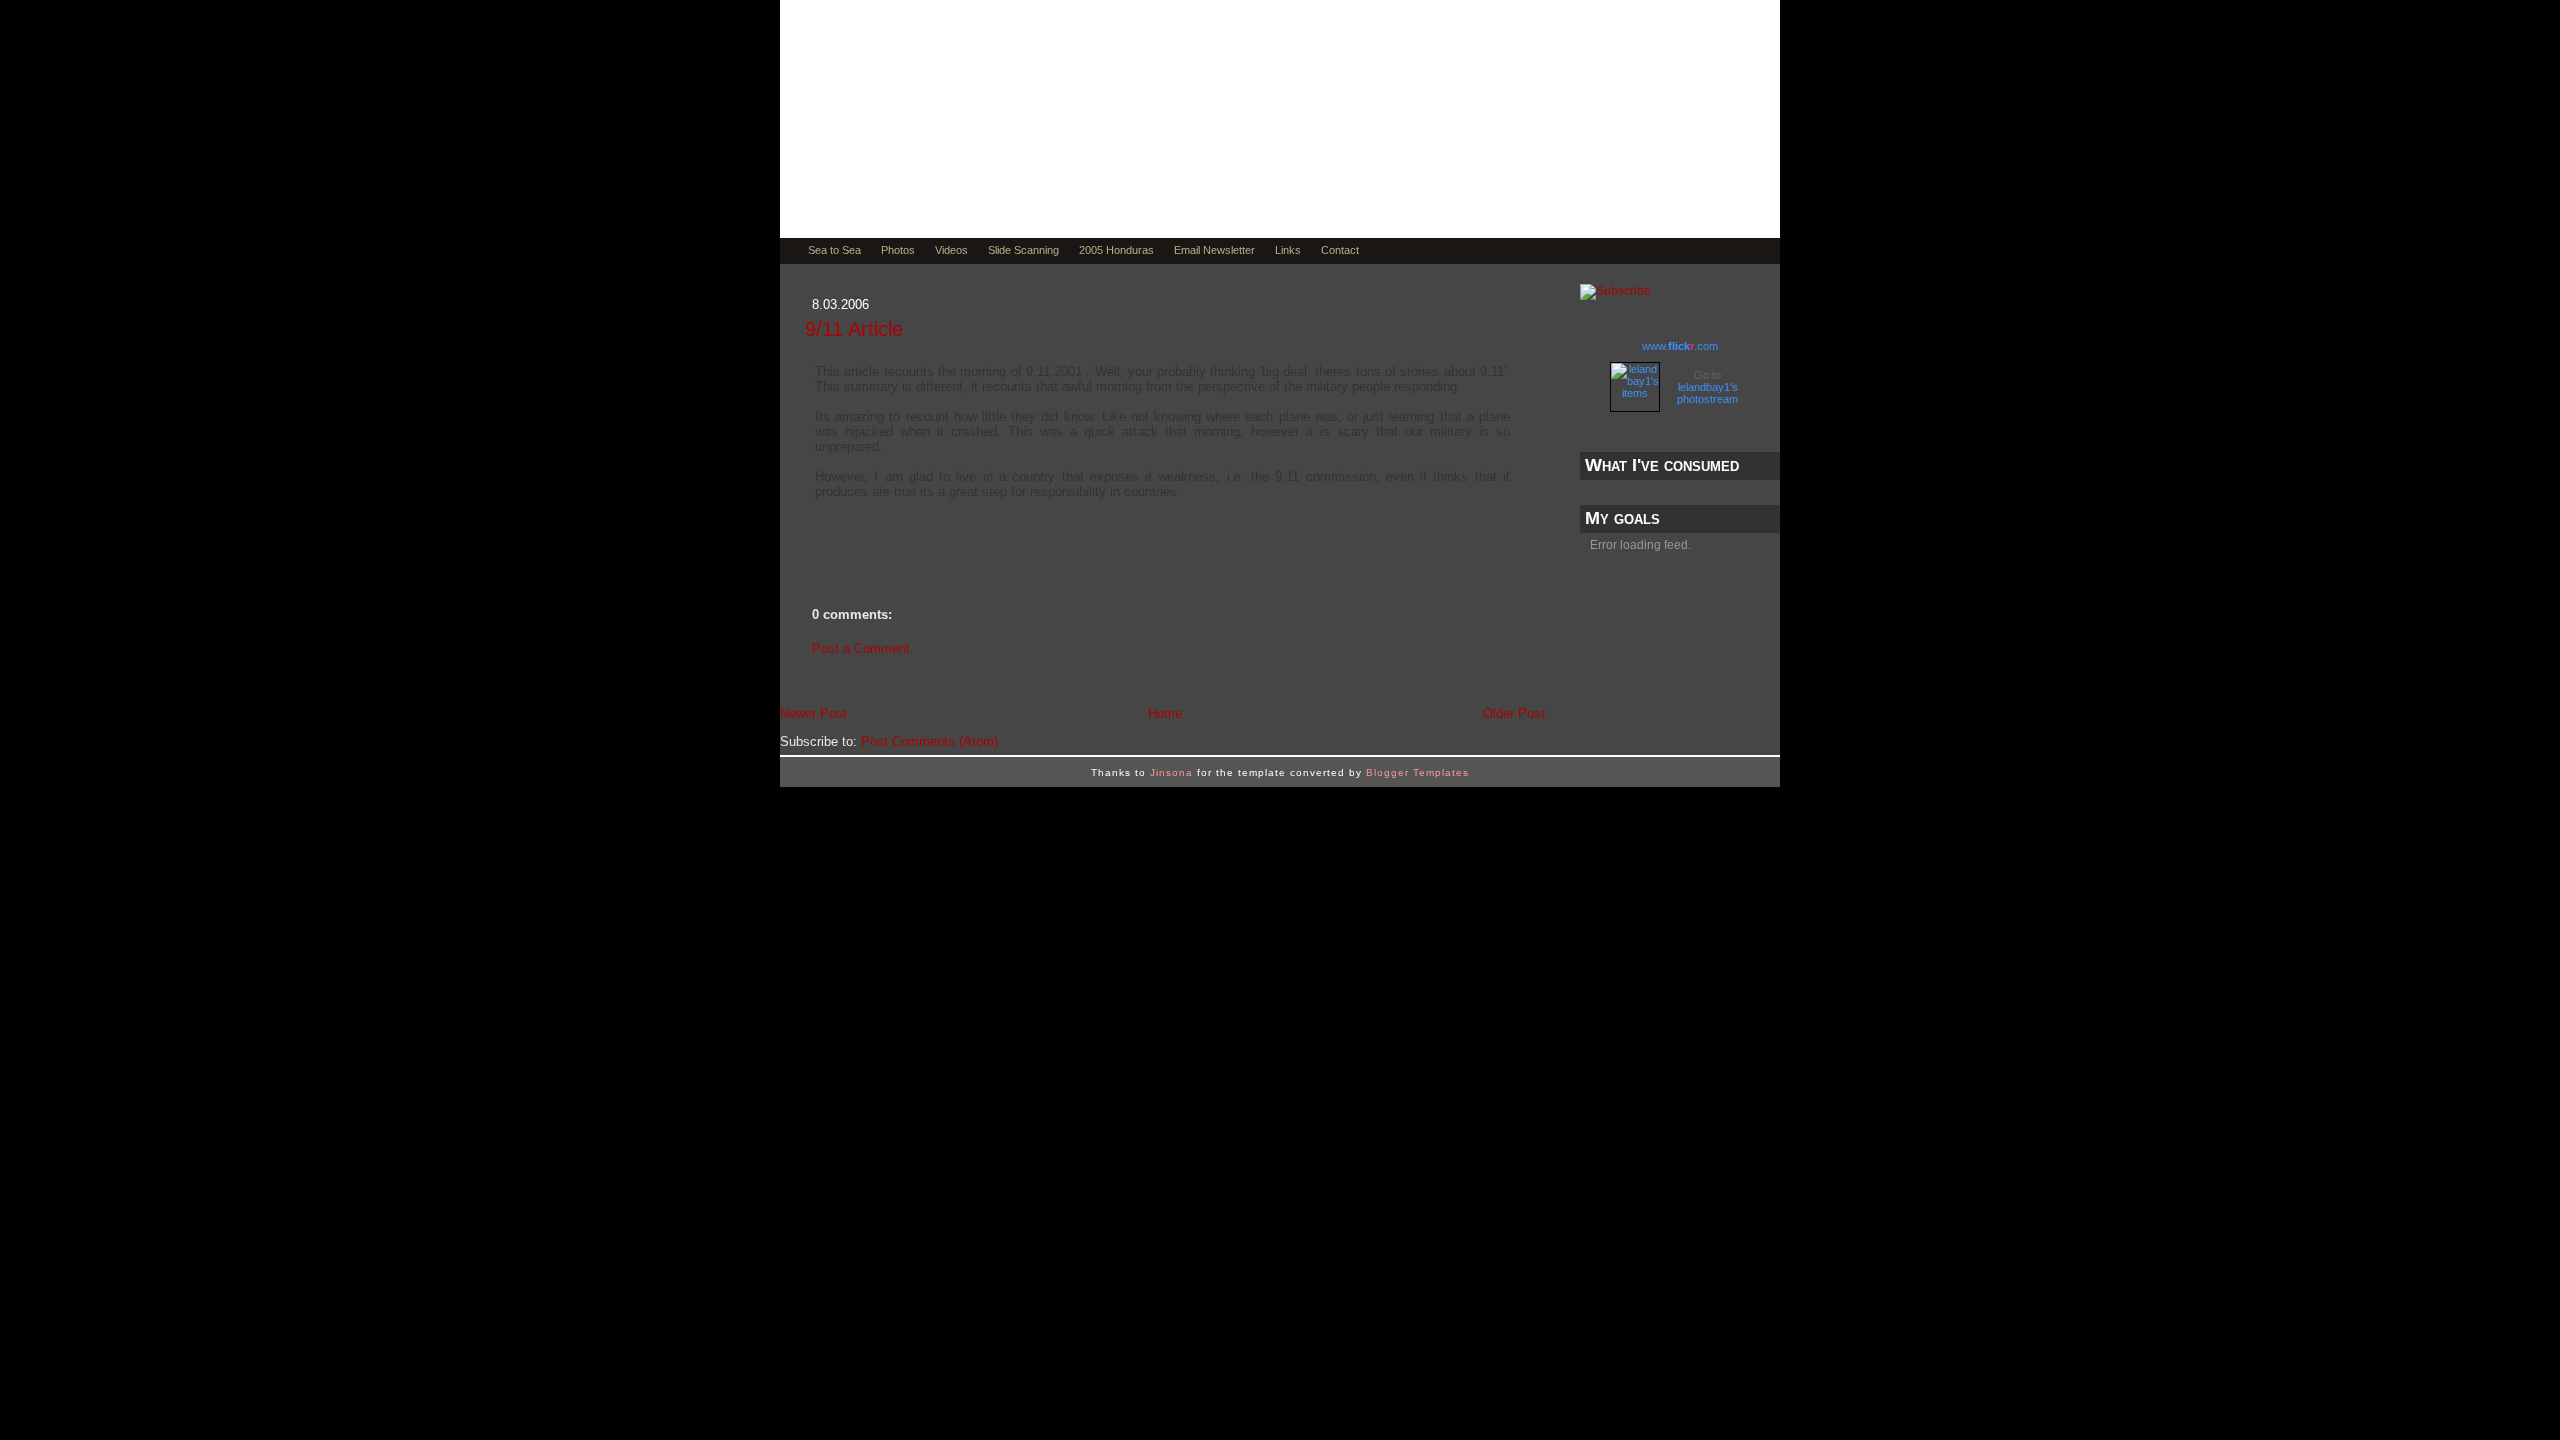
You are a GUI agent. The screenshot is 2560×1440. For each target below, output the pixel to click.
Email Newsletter (1214, 250)
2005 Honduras (1116, 250)
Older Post (1514, 713)
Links (1288, 250)
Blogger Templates (1417, 772)
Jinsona (1171, 772)
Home (1165, 713)
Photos (898, 250)
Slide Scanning (1023, 250)
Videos (951, 250)
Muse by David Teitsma (1025, 172)
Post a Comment (861, 648)
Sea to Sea (834, 250)
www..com (1680, 346)
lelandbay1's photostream (1707, 393)
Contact (1340, 250)
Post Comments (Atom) (929, 741)
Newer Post (813, 713)
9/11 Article (854, 329)
